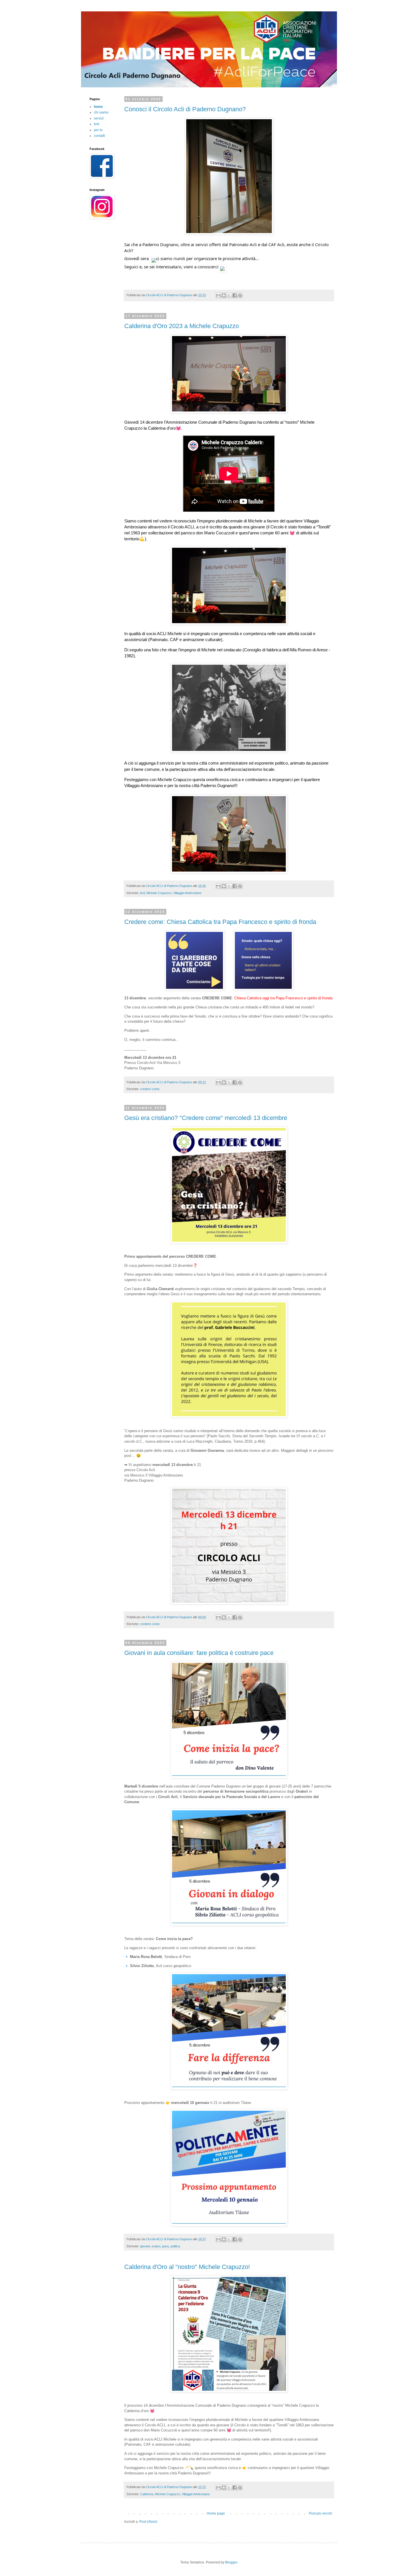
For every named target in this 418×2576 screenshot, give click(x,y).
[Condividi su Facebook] (235, 295)
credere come (150, 1089)
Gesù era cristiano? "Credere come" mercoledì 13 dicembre (206, 1118)
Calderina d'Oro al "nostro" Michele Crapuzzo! (187, 2267)
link (97, 124)
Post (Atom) (148, 2522)
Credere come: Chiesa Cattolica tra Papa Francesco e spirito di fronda (220, 922)
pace (165, 2246)
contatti (99, 136)
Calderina (147, 2494)
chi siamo (101, 112)
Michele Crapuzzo (159, 893)
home (98, 107)
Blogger (231, 2562)
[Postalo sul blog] (224, 295)
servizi (99, 118)
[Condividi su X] (229, 295)
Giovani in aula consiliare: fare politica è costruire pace (199, 1653)
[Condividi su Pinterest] (240, 295)
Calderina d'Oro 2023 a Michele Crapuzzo (182, 326)
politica (175, 2246)
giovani (145, 2246)
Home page (216, 2513)
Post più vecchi (320, 2513)
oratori (156, 2246)
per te (98, 130)
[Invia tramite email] (218, 295)
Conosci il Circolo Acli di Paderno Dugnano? (185, 109)
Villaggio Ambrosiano (187, 893)
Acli (142, 893)
